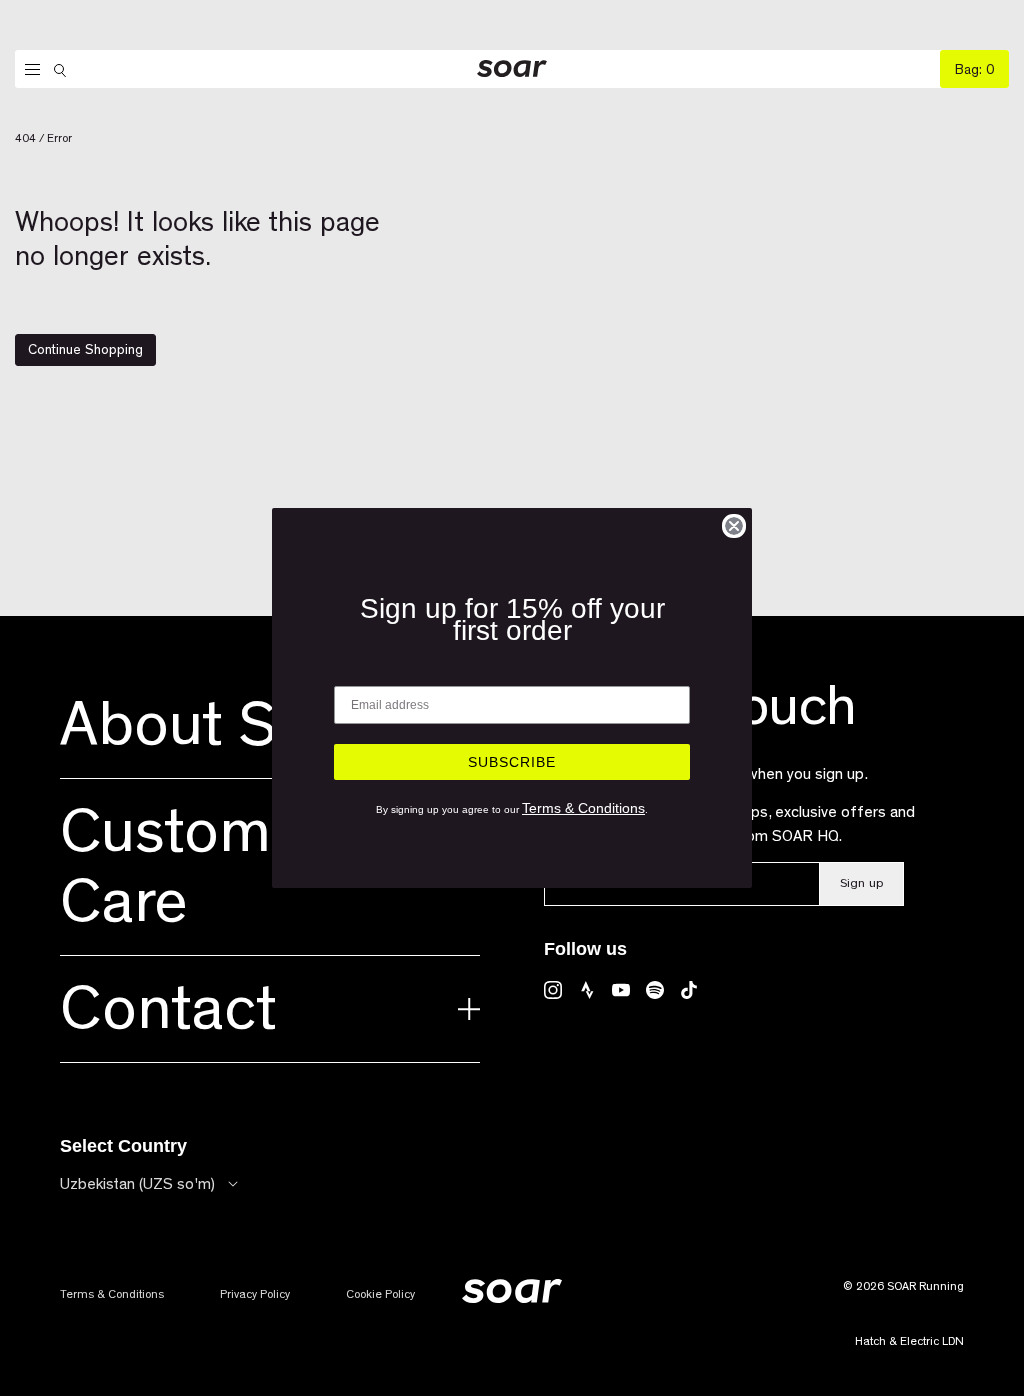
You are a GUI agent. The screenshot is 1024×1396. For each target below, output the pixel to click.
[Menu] (27, 70)
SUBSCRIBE (512, 762)
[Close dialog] (734, 526)
